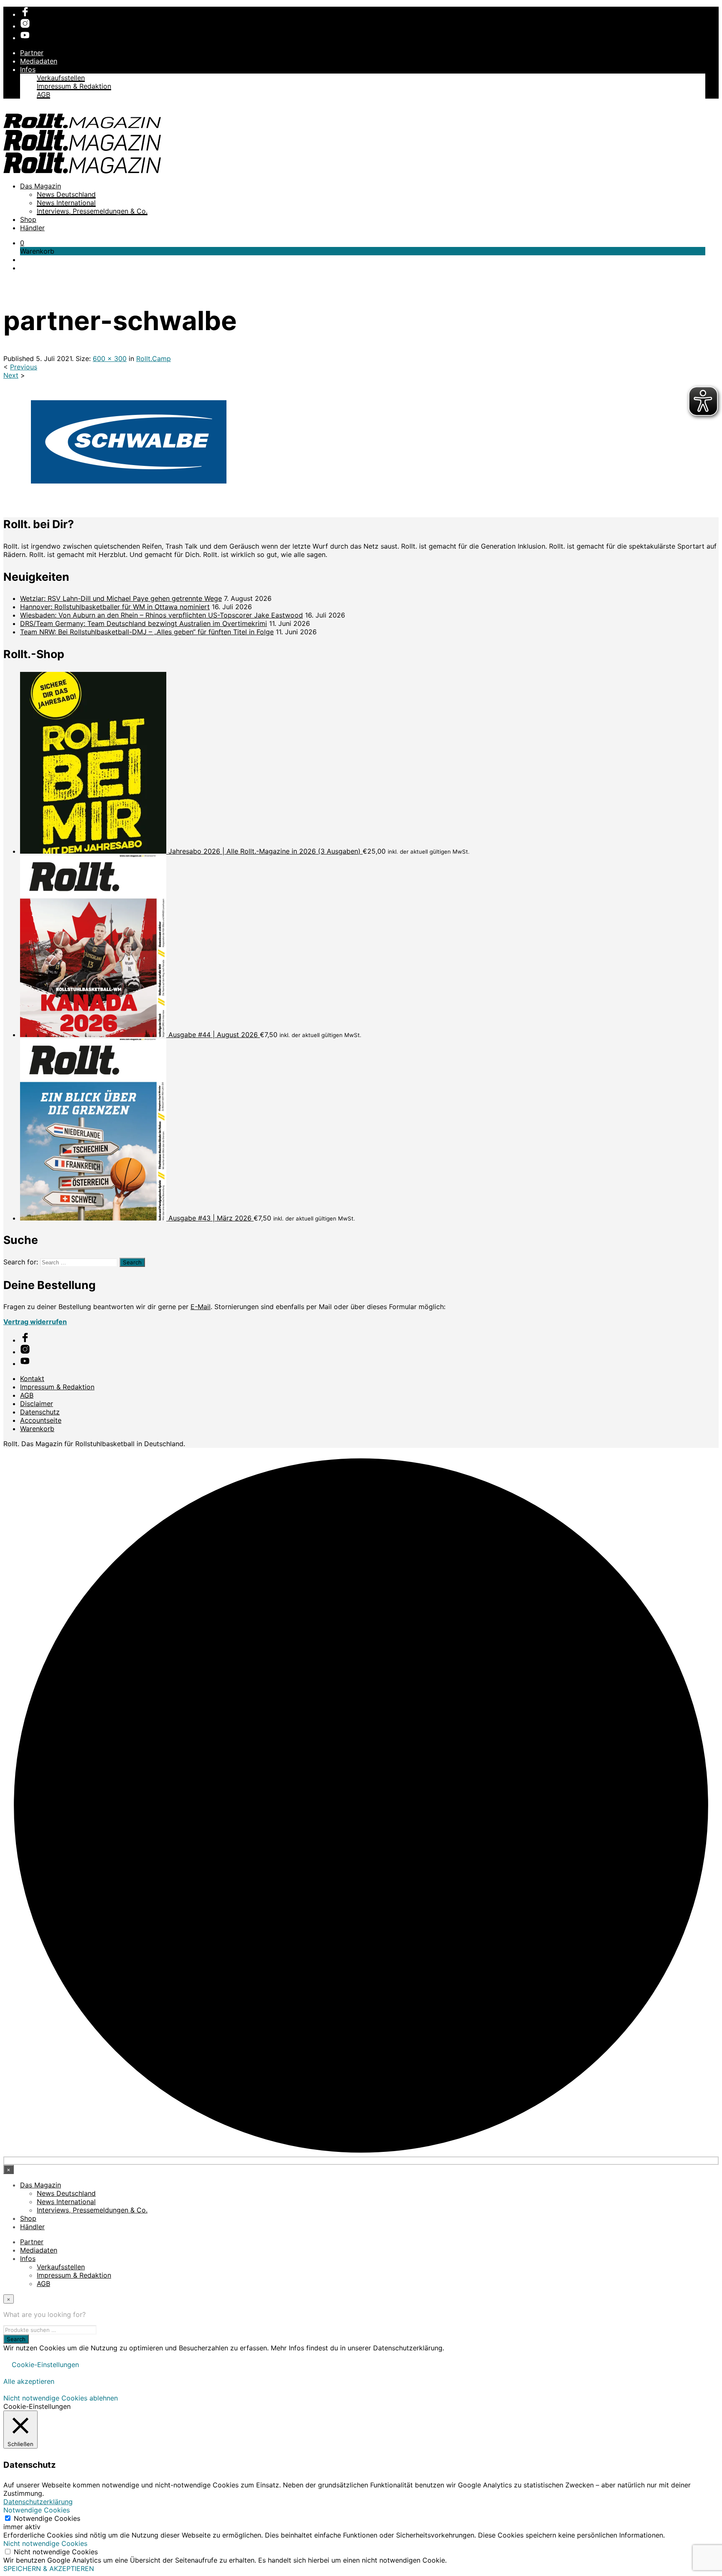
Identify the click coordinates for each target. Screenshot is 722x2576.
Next (11, 375)
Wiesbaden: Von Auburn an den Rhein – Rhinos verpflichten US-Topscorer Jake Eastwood (161, 615)
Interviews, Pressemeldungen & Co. (92, 211)
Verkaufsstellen (61, 78)
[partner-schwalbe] (129, 502)
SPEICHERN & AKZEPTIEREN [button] (49, 2568)
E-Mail (201, 1307)
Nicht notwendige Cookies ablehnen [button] (61, 2398)
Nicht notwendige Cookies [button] (45, 2543)
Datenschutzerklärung (38, 2502)
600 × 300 (110, 359)
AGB (43, 94)
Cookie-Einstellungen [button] (45, 2365)
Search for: (21, 1262)
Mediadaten (39, 61)
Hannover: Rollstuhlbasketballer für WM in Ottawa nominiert (115, 607)
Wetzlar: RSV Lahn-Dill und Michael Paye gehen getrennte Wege (121, 598)
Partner (32, 53)
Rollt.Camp (154, 359)
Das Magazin (41, 186)
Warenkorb (37, 1429)
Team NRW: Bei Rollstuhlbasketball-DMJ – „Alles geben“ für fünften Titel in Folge (147, 632)
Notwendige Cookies (47, 2518)
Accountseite (41, 1420)
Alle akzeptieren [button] (29, 2381)
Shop (28, 219)
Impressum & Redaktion (74, 86)
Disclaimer (37, 1404)
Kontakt (32, 1378)
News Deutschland (66, 194)
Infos (28, 69)
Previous (24, 367)
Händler (32, 228)
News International (66, 203)
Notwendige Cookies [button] (37, 2510)
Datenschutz (40, 1412)
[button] (22, 243)
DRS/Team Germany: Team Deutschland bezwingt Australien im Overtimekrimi (144, 623)
